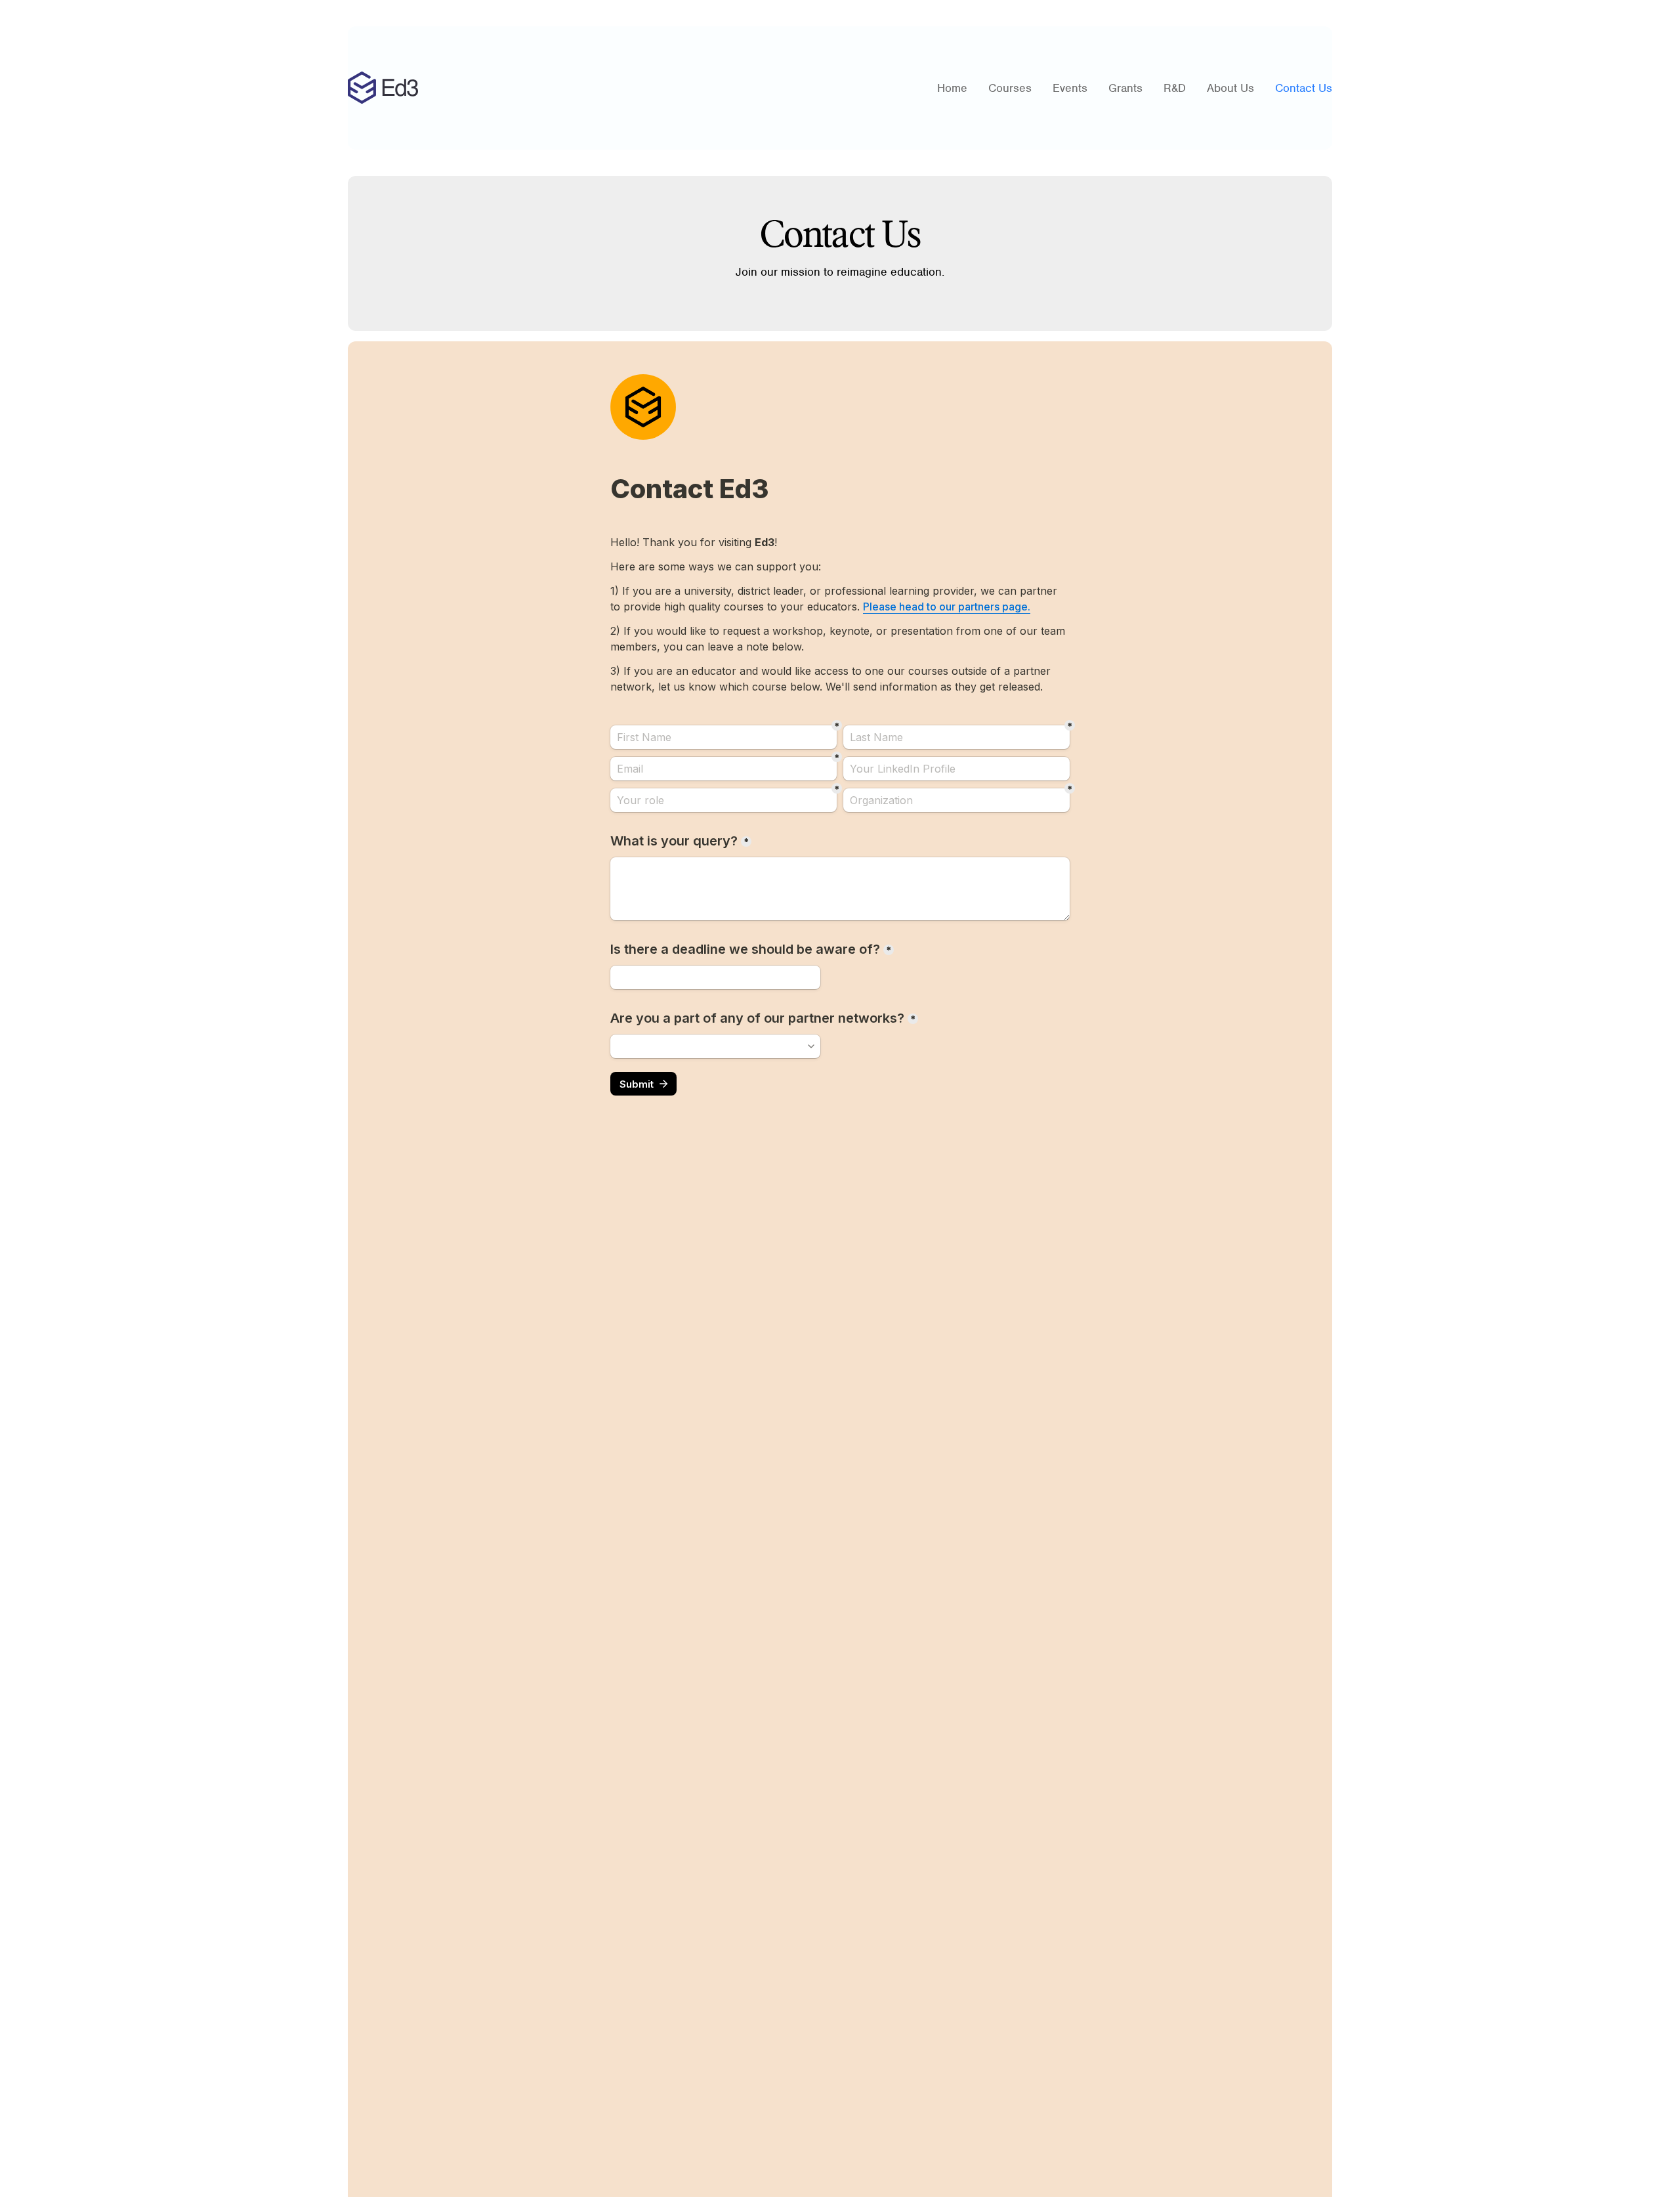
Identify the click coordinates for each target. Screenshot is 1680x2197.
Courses (1010, 88)
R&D (1175, 88)
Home (952, 88)
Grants (1125, 88)
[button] (1070, 88)
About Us (1230, 88)
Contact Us (1304, 88)
